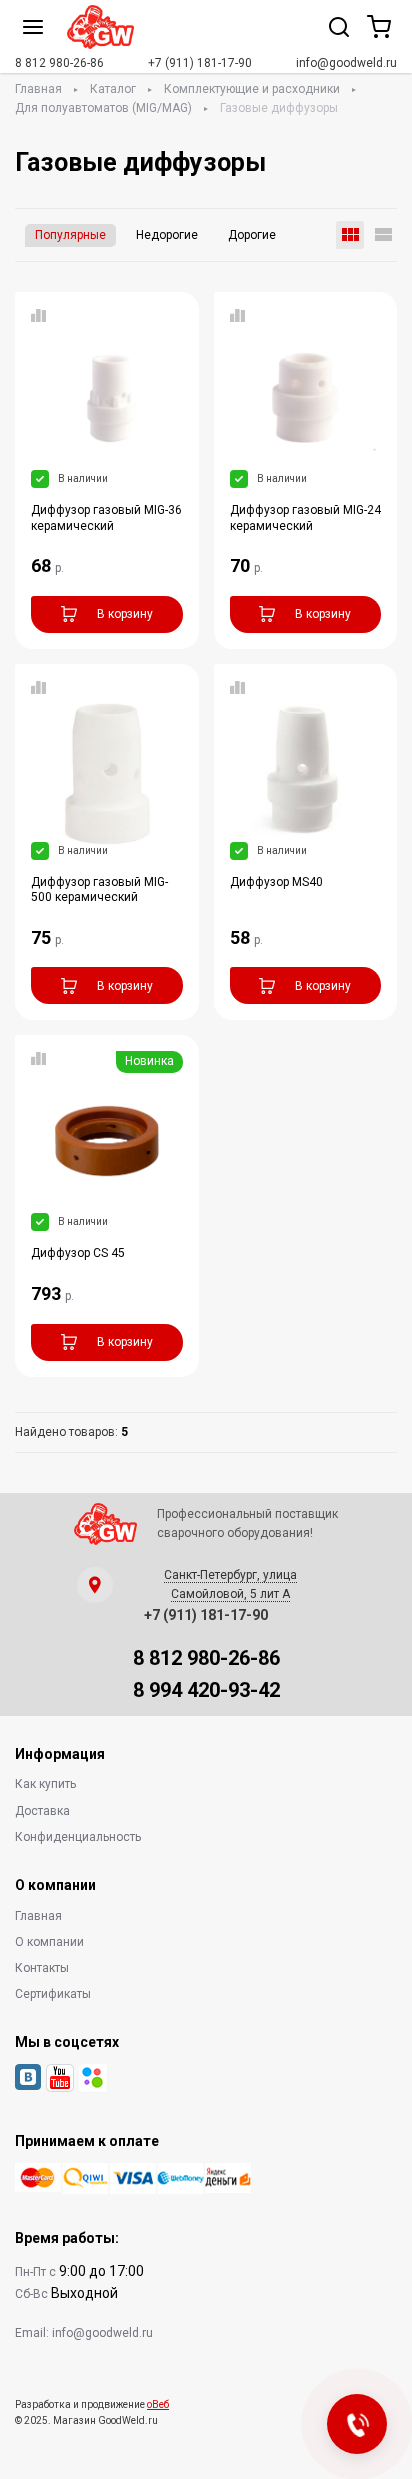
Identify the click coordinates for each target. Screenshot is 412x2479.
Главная (38, 89)
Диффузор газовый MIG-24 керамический (305, 517)
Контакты (42, 1968)
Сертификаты (53, 1994)
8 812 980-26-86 (59, 63)
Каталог (113, 89)
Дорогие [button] (252, 235)
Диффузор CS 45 (78, 1253)
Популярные (70, 235)
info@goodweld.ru (346, 63)
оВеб (158, 2404)
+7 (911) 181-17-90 (200, 63)
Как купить (45, 1784)
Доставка (42, 1811)
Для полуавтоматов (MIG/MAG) (103, 108)
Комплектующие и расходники (252, 89)
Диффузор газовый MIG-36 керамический (106, 517)
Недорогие (167, 235)
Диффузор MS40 (276, 882)
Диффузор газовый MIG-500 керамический (99, 889)
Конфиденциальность (78, 1837)
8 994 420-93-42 (206, 1690)
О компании (49, 1942)
